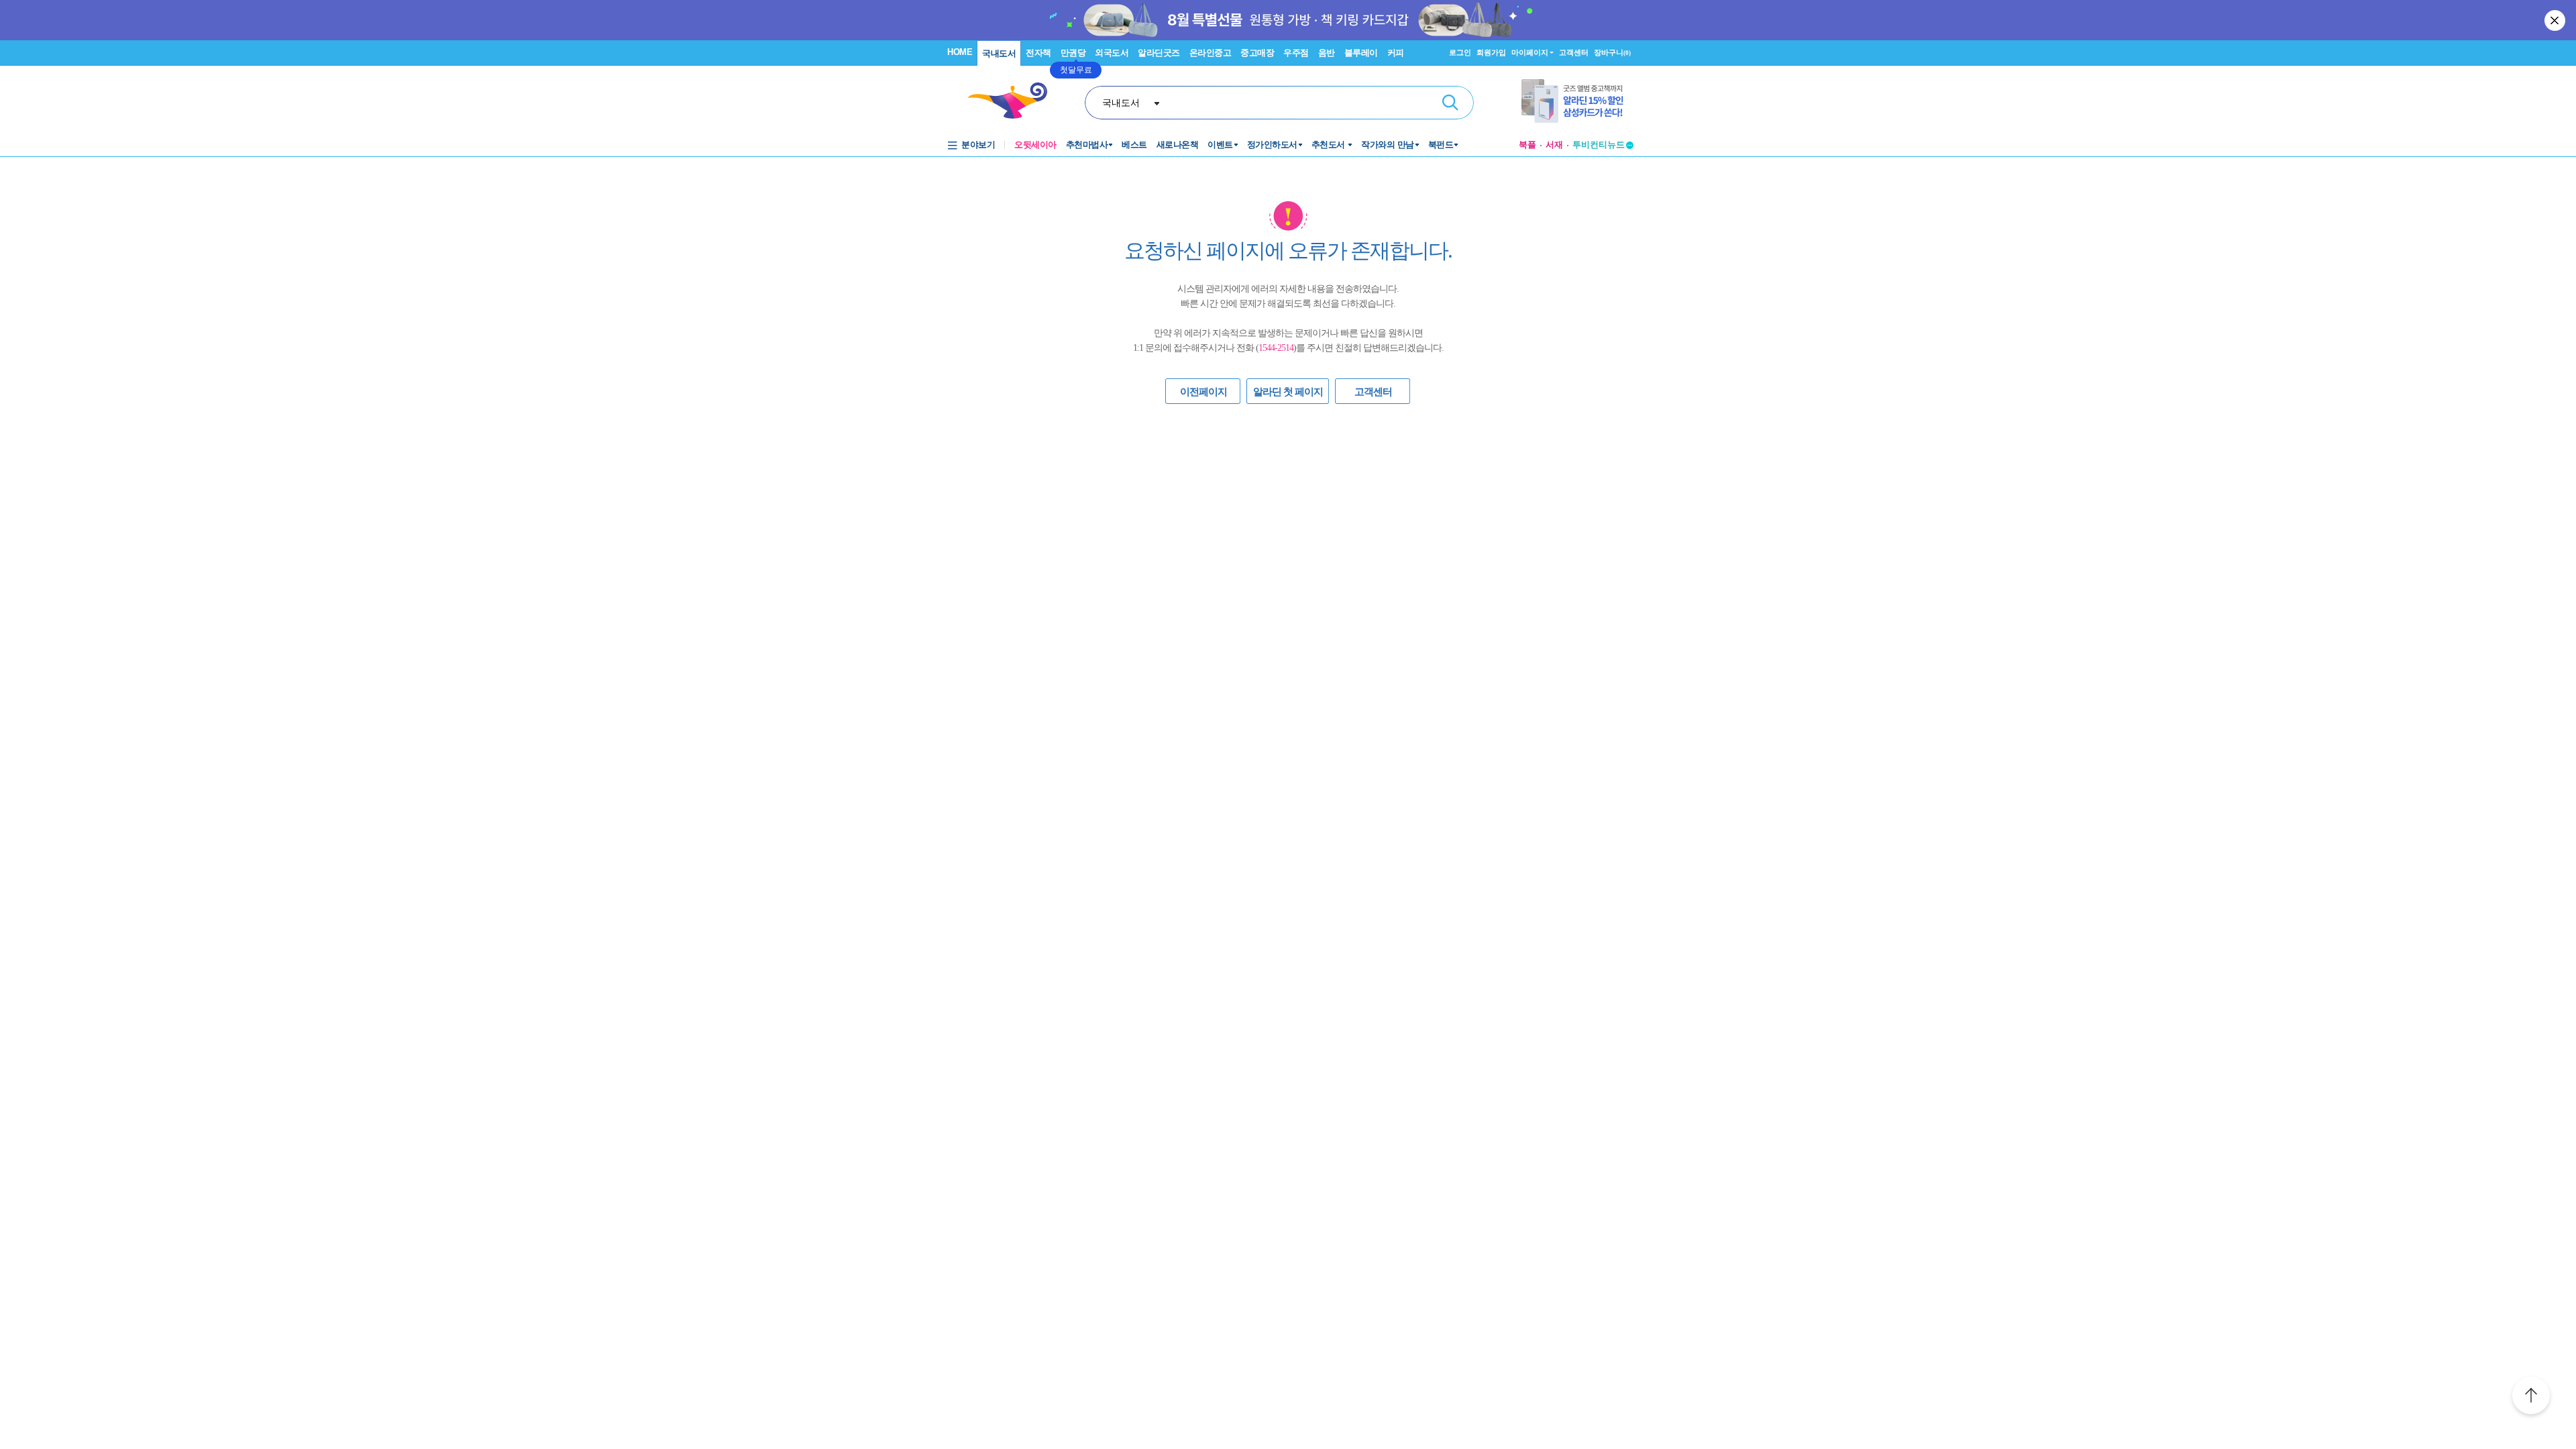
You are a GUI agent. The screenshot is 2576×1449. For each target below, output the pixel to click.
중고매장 (1257, 53)
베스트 (1134, 145)
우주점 (1296, 53)
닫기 (2556, 20)
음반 (1327, 53)
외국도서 (1112, 53)
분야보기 (978, 145)
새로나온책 (1178, 145)
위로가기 (2531, 1397)
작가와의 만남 (1388, 145)
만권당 (1073, 53)
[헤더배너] (1577, 101)
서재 (1554, 145)
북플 (1527, 145)
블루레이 (1361, 53)
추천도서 (1330, 145)
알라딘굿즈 (1159, 53)
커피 (1396, 53)
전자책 (1038, 53)
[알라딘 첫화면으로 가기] (1014, 101)
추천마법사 (1087, 145)
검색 (1450, 103)
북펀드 (1441, 145)
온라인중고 (1211, 53)
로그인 (1460, 52)
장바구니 (1612, 52)
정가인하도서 (1272, 145)
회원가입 (1491, 52)
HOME (960, 52)
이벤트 (1220, 145)
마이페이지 (1530, 52)
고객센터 (1574, 52)
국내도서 (999, 53)
